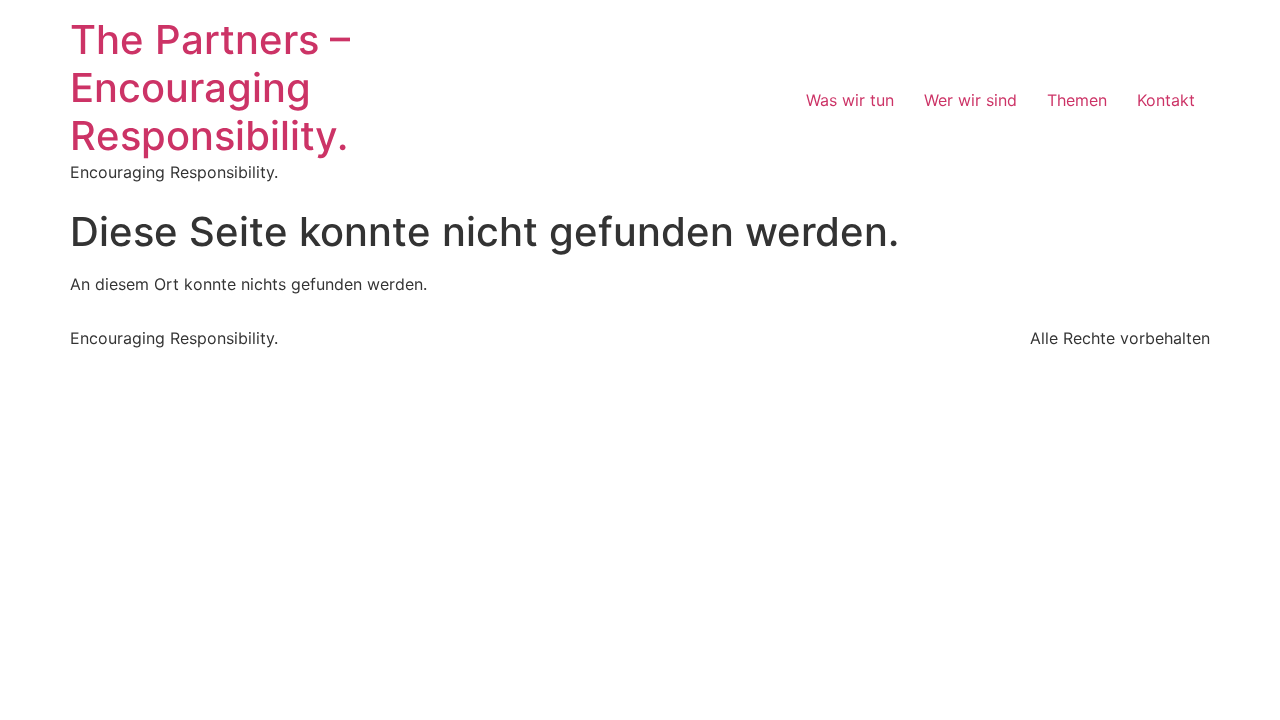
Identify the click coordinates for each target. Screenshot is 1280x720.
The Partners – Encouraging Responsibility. (210, 87)
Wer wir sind (970, 100)
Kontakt (1166, 100)
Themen (1077, 100)
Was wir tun (850, 100)
